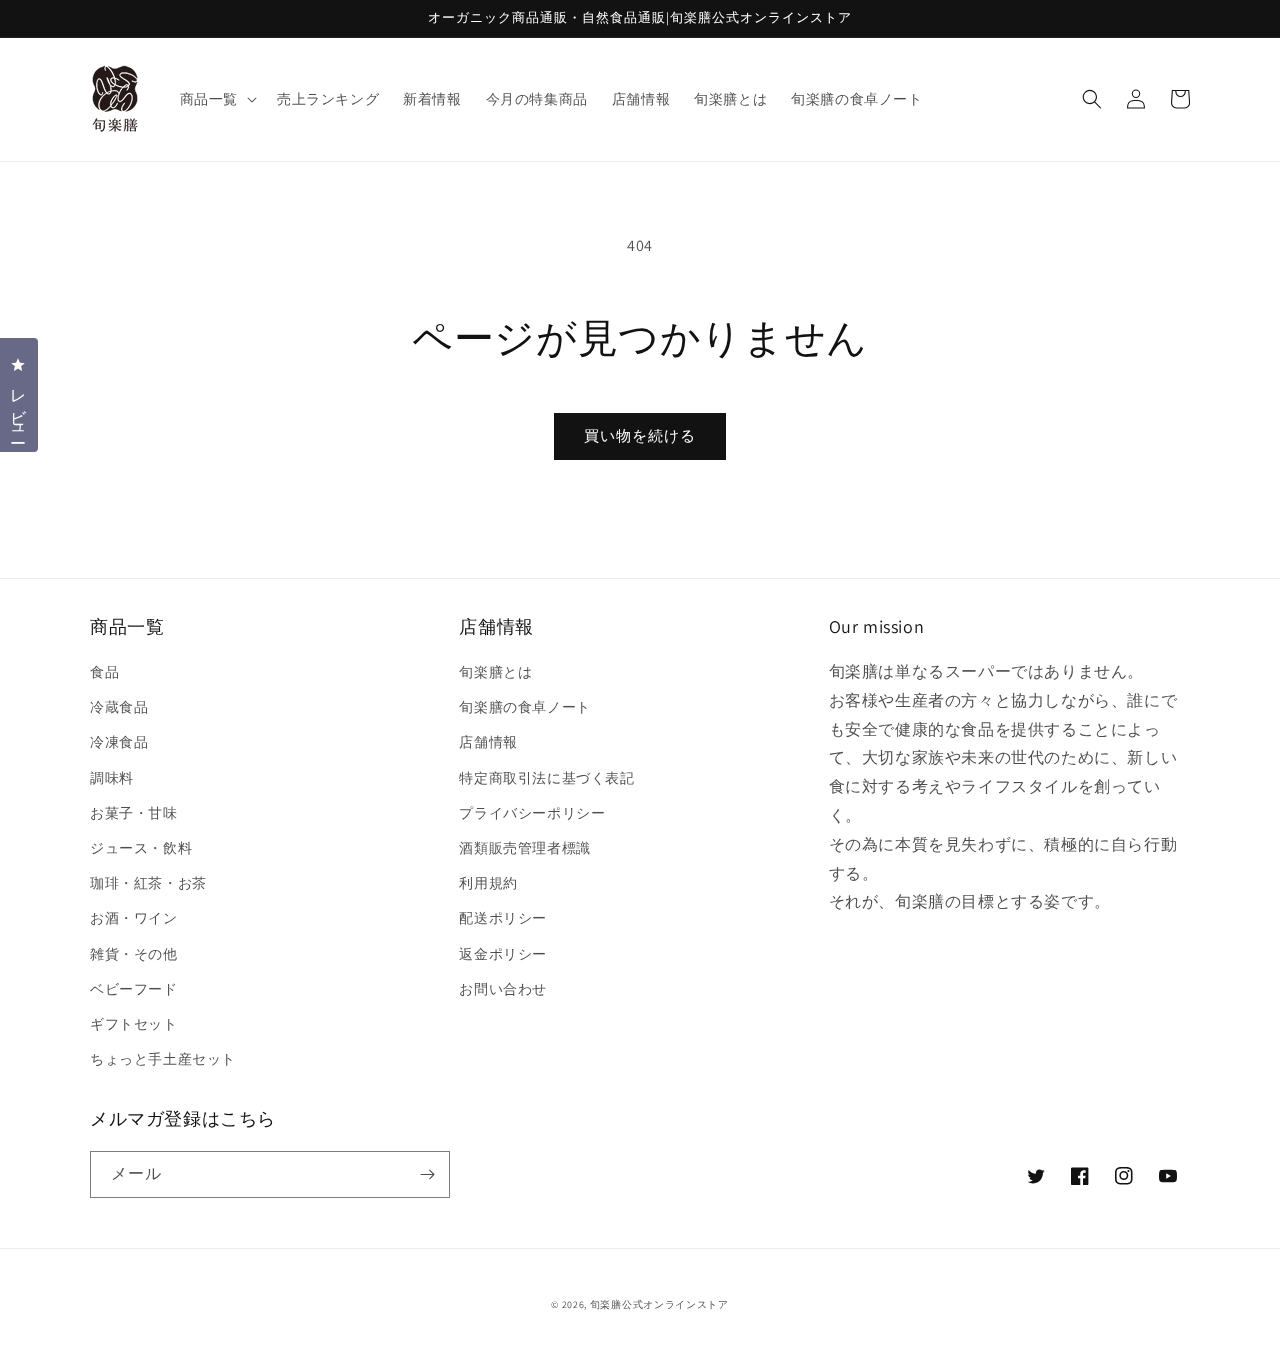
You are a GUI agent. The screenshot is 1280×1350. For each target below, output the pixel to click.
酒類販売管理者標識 (524, 848)
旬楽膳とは (495, 672)
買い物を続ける (640, 435)
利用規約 (488, 883)
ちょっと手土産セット (163, 1059)
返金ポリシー (503, 954)
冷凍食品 (119, 742)
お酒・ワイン (134, 918)
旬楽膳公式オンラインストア (659, 1304)
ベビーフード (134, 989)
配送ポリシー (503, 918)
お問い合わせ (503, 989)
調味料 (112, 778)
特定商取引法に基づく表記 (546, 778)
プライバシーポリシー (532, 813)
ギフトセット (134, 1024)
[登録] (427, 1174)
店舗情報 (488, 742)
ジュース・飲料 (141, 848)
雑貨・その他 (134, 954)
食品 (104, 672)
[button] (216, 99)
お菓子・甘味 (134, 813)
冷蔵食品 (119, 707)
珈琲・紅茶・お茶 (148, 883)
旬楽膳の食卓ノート (524, 707)
